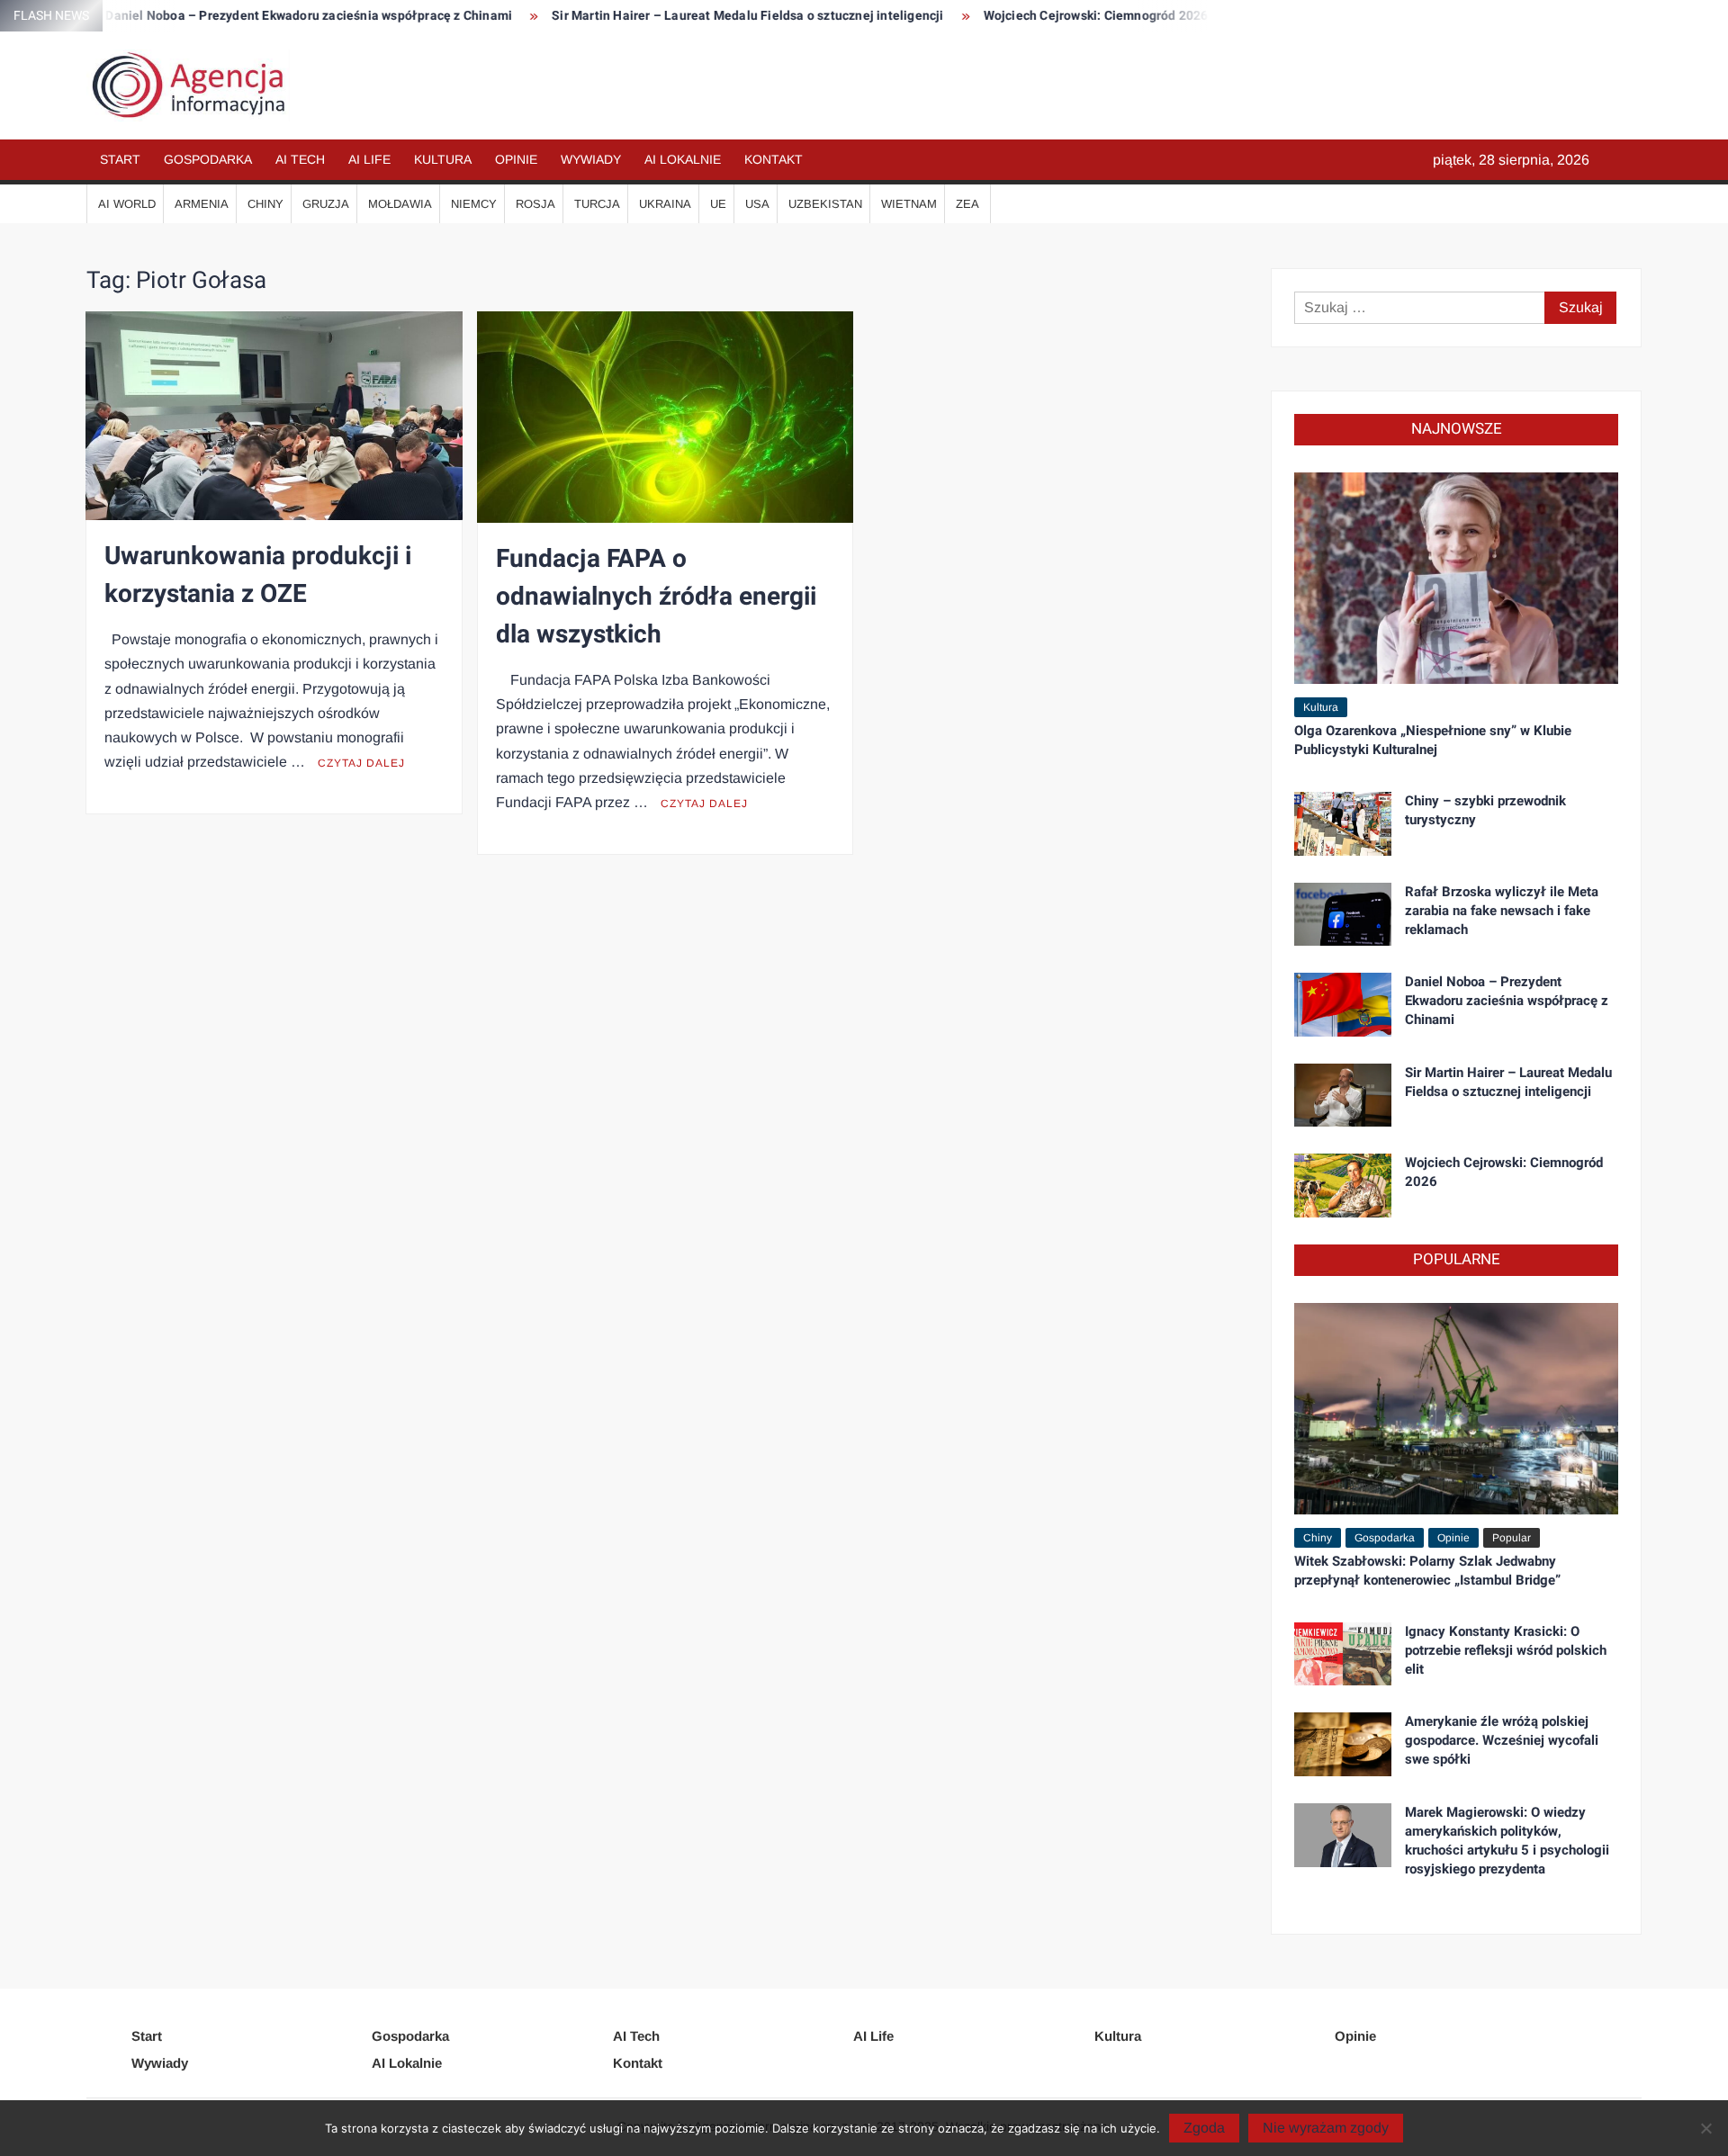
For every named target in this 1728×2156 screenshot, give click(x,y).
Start (120, 159)
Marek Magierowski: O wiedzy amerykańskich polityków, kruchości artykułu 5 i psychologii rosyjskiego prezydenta (1507, 1841)
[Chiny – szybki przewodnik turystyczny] (1343, 823)
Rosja (535, 204)
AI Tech (300, 159)
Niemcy (474, 204)
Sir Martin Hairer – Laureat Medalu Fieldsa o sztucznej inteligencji (672, 16)
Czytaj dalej (361, 763)
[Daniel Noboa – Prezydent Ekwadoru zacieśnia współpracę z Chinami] (1343, 1004)
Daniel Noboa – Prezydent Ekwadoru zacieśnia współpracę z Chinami (233, 16)
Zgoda (1204, 2128)
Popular (1512, 1538)
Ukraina (665, 204)
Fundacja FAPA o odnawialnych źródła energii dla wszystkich (656, 597)
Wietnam (909, 204)
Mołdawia (400, 204)
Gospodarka (208, 159)
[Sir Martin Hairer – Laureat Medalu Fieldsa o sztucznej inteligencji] (1343, 1094)
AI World (127, 204)
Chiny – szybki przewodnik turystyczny (1485, 810)
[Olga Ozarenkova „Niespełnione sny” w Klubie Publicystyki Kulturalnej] (1456, 577)
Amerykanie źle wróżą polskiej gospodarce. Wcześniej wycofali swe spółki (1502, 1740)
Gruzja (326, 204)
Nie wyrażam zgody (1326, 2128)
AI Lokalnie (683, 159)
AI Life (369, 159)
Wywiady (591, 159)
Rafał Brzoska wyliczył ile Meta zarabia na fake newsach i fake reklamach (1502, 911)
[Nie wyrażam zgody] (1705, 2128)
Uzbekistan (825, 204)
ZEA (967, 204)
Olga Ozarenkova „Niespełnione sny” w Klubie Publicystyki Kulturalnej (1433, 740)
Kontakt (774, 159)
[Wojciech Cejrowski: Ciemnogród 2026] (1343, 1185)
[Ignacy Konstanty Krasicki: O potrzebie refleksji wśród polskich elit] (1343, 1653)
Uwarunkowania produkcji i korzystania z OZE (258, 575)
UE (718, 204)
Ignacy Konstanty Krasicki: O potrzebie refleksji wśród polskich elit (1506, 1650)
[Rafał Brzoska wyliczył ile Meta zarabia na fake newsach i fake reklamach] (1343, 913)
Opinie (516, 159)
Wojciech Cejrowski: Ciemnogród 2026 (1021, 16)
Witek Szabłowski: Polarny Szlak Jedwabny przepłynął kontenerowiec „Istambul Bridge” (1427, 1571)
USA (757, 204)
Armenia (202, 204)
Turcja (597, 204)
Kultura (443, 159)
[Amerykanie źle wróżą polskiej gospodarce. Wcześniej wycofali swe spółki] (1343, 1743)
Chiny (265, 204)
